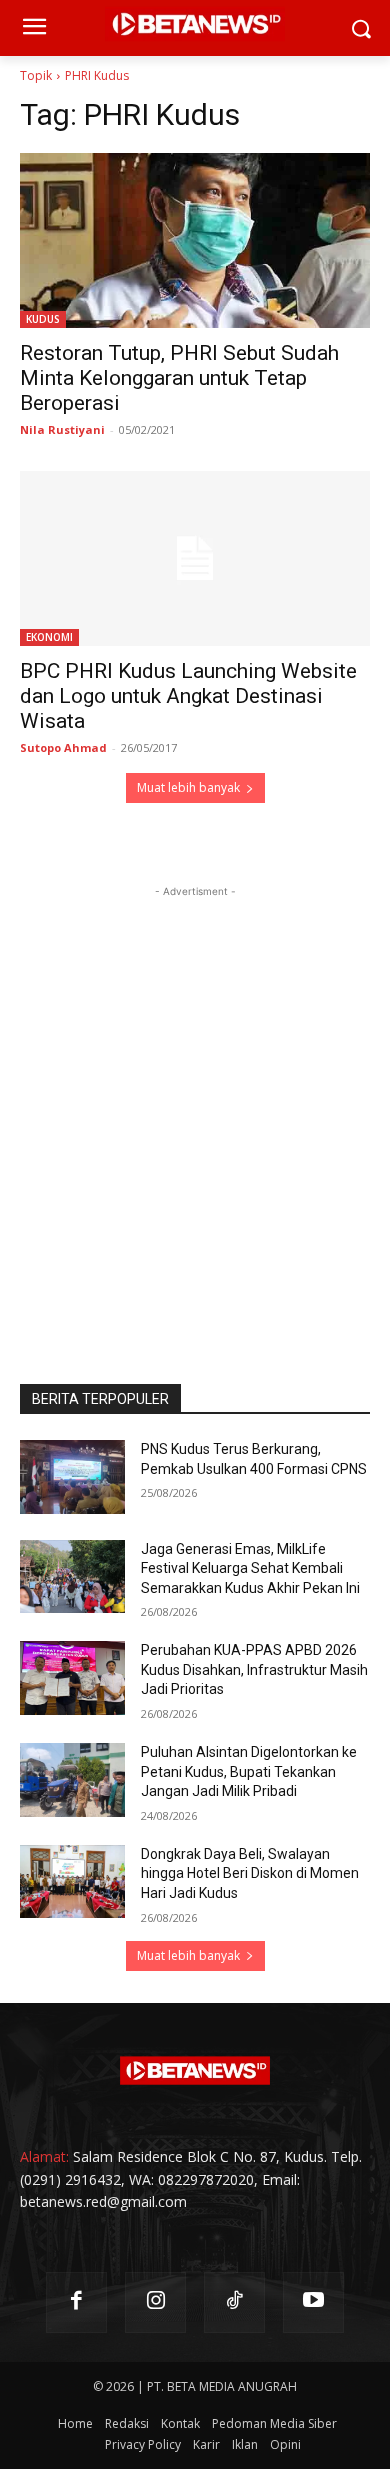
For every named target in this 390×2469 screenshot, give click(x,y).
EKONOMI (49, 637)
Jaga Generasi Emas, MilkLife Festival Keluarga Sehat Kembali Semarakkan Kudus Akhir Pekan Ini (250, 1568)
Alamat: (44, 2156)
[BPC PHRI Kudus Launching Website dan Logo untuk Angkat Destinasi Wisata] (195, 558)
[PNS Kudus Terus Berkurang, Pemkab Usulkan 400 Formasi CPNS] (72, 1477)
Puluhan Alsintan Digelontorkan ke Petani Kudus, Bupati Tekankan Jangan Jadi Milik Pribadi (249, 1771)
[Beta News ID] (195, 2071)
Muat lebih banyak (188, 787)
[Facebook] (76, 2302)
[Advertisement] (195, 1097)
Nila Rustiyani (62, 429)
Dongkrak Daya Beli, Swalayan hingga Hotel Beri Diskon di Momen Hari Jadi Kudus (250, 1873)
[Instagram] (155, 2302)
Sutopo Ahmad (63, 747)
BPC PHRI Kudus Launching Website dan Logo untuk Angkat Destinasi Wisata (188, 696)
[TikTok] (234, 2302)
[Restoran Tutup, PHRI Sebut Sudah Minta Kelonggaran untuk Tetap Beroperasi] (195, 240)
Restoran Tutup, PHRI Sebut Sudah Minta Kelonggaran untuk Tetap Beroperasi (179, 378)
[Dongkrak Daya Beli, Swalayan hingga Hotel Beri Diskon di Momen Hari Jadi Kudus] (72, 1882)
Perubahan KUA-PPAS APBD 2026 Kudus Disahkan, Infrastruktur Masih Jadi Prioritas (254, 1669)
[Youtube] (313, 2302)
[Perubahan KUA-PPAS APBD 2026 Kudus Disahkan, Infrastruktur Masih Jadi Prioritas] (72, 1678)
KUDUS (43, 319)
